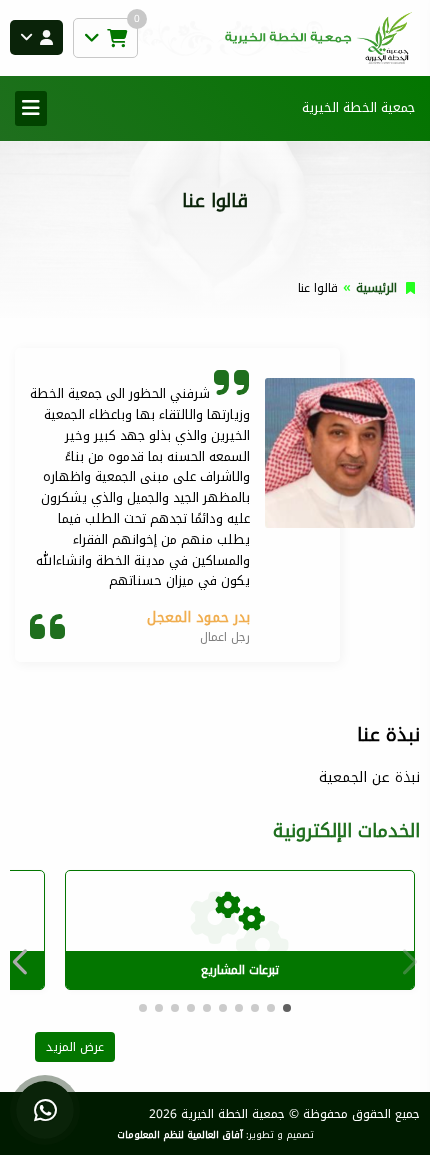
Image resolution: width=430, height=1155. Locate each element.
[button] (25, 962)
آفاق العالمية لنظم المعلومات (180, 1135)
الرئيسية (376, 288)
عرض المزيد (75, 1047)
